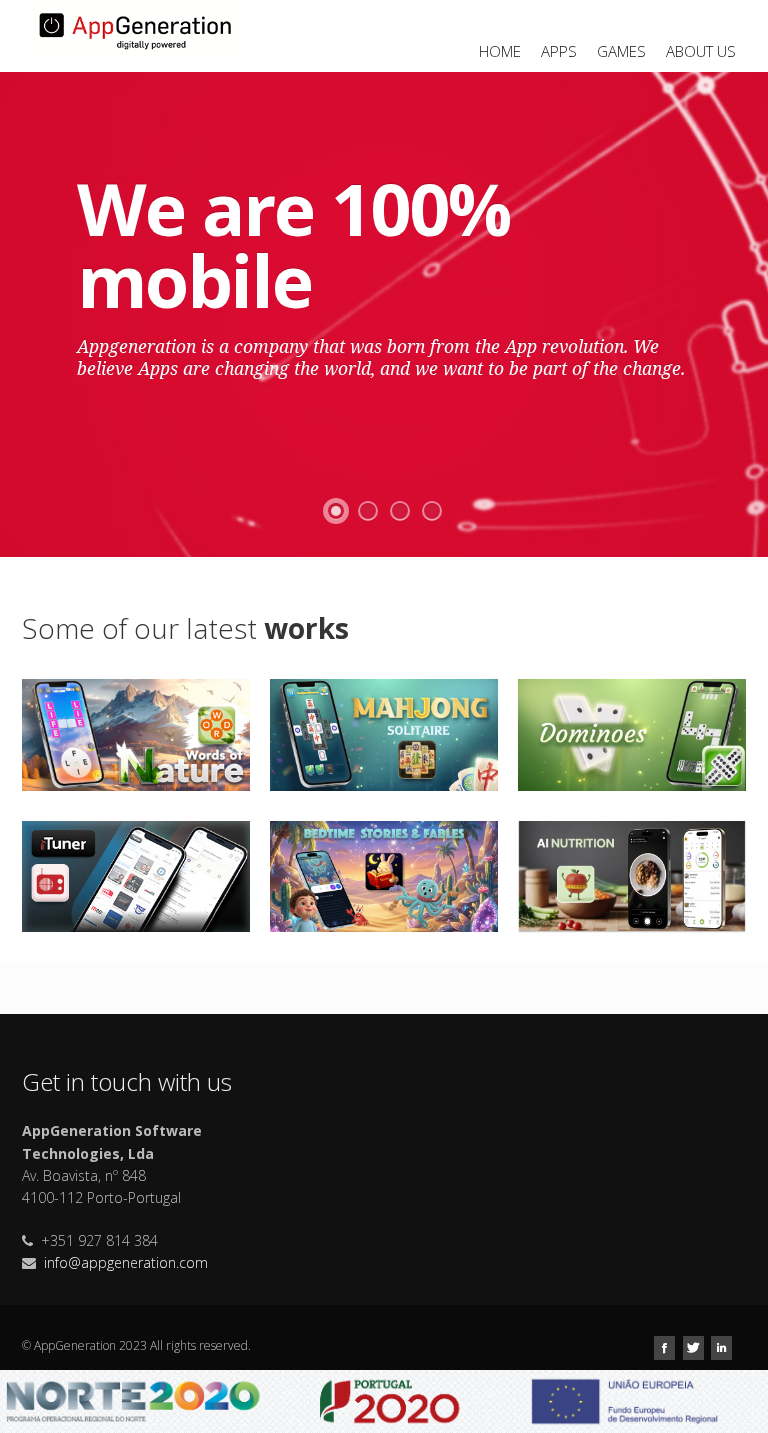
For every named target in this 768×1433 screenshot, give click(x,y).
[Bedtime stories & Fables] (384, 874)
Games (621, 51)
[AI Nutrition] (632, 875)
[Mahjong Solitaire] (384, 733)
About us (701, 51)
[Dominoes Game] (632, 733)
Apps (559, 51)
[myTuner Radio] (136, 874)
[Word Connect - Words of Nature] (136, 733)
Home (500, 51)
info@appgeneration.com (126, 1262)
